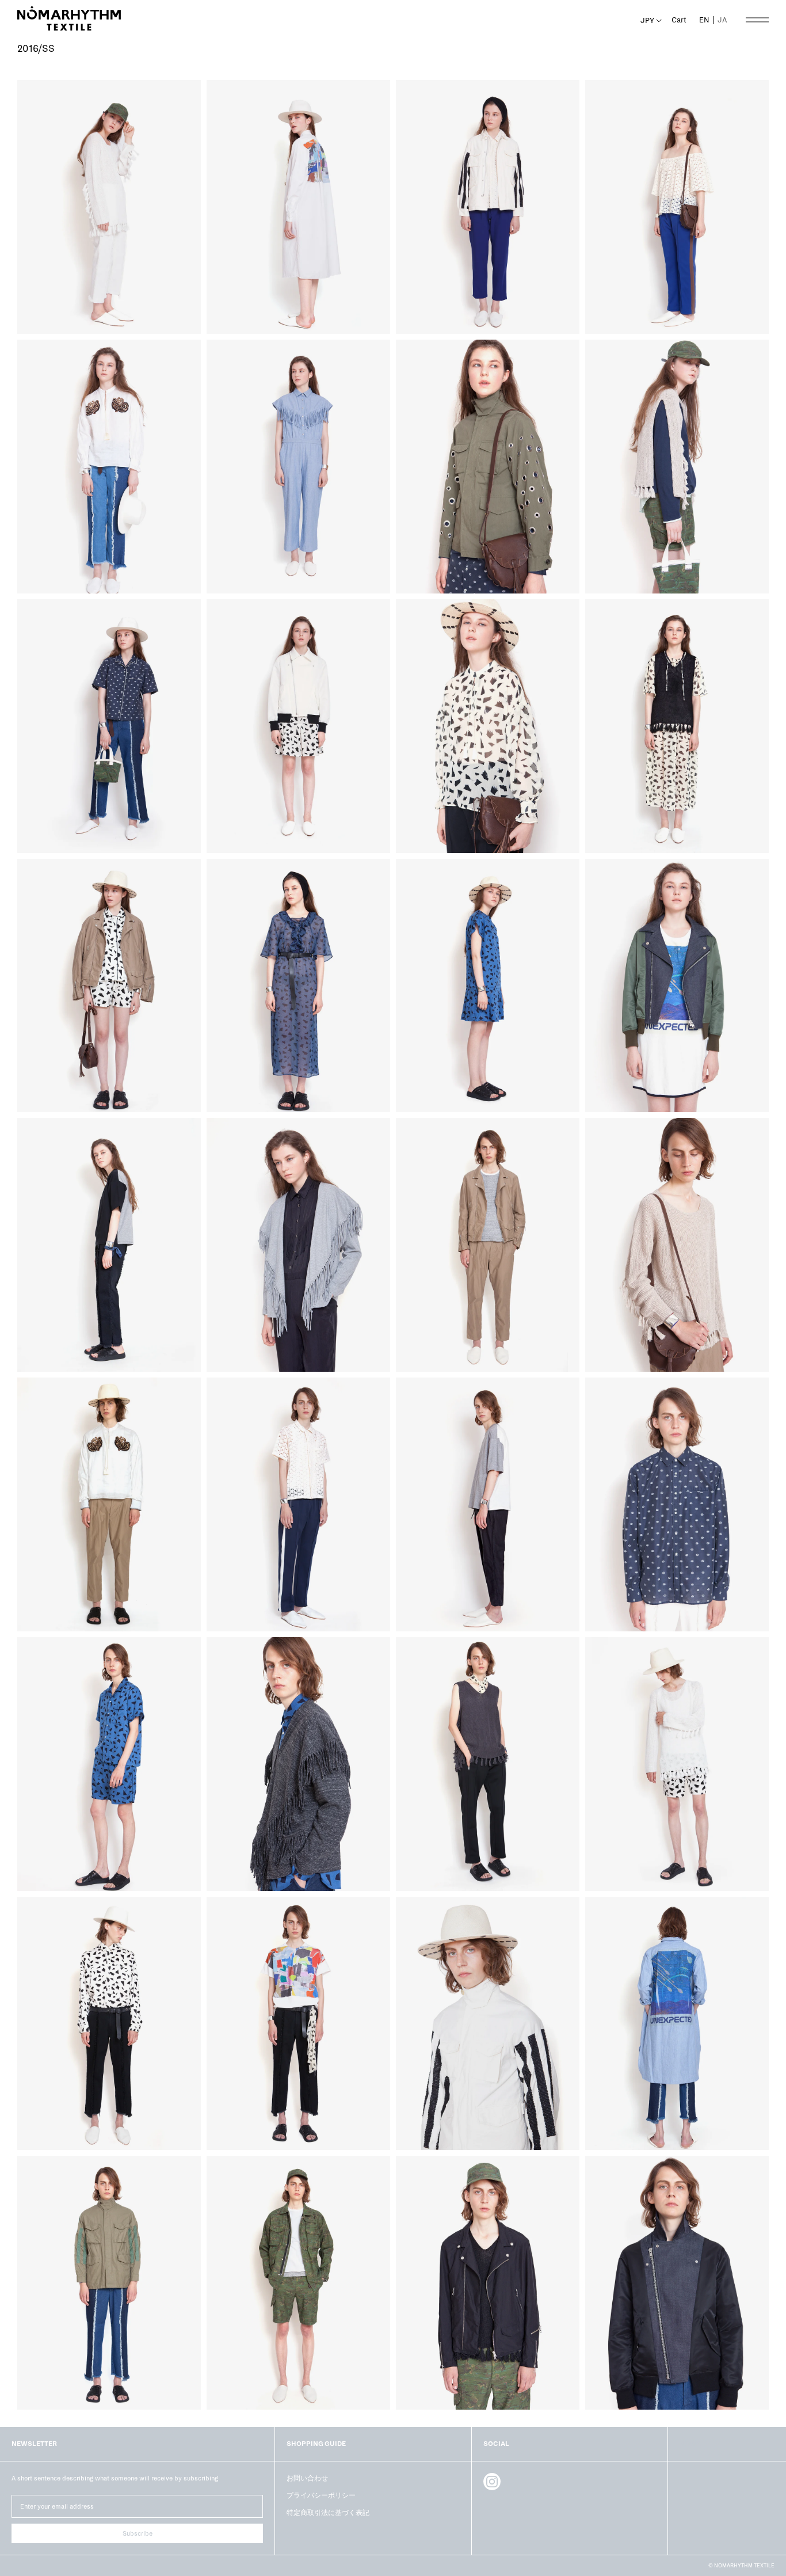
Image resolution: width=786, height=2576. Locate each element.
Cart (679, 20)
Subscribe (138, 2533)
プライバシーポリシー (321, 2495)
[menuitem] (722, 20)
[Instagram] (492, 2482)
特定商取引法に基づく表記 (328, 2513)
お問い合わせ (307, 2478)
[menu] (713, 20)
